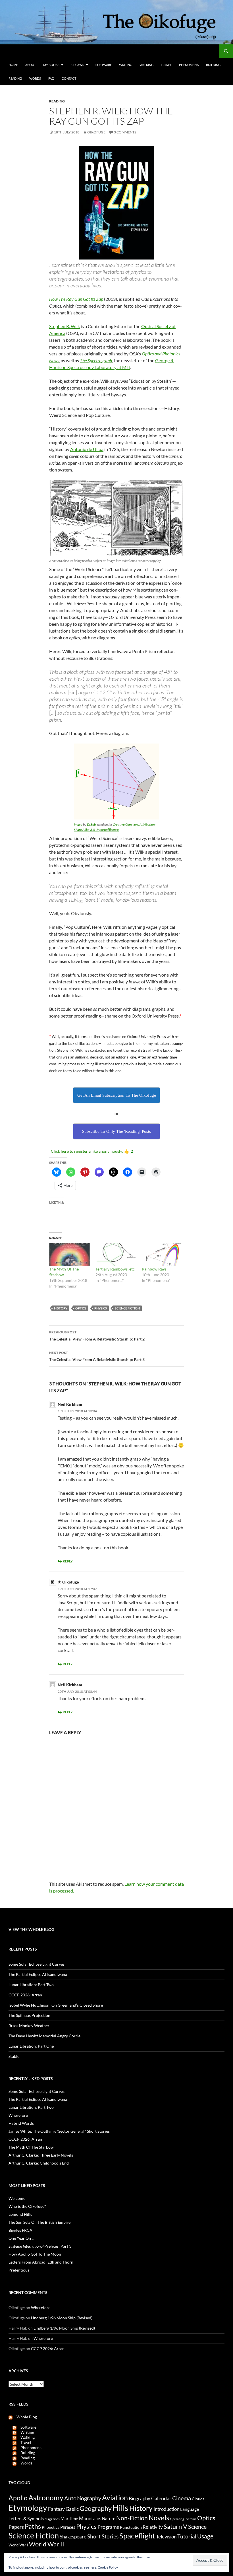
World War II (47, 2544)
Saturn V (175, 2526)
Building (213, 65)
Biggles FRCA (20, 2230)
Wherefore (18, 2115)
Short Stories (103, 2536)
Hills (120, 2508)
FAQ (51, 78)
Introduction (166, 2509)
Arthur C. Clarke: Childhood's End (39, 2163)
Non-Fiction (132, 2518)
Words (35, 78)
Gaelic (72, 2509)
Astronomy (46, 2498)
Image (78, 824)
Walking (146, 65)
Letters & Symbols (26, 2518)
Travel (166, 65)
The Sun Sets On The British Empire (39, 2222)
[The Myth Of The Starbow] (69, 1255)
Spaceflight (137, 2536)
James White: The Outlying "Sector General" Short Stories (59, 2131)
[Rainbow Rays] (162, 1255)
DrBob (91, 824)
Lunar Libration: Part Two (31, 1985)
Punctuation (131, 2527)
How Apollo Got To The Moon (35, 2254)
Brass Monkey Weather (29, 2026)
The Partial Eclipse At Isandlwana (38, 1974)
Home (13, 65)
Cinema (182, 2498)
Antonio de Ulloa (87, 449)
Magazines (52, 2519)
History (61, 1308)
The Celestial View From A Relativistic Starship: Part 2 (97, 1336)
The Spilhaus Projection (29, 2015)
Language (190, 2509)
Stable (14, 2056)
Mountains (90, 2519)
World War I (18, 2545)
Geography (96, 2508)
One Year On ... (21, 2238)
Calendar (161, 2498)
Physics (101, 1308)
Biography (140, 2499)
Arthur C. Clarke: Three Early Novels (41, 2155)
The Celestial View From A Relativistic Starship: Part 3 (97, 1356)
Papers (16, 2527)
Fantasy (56, 2509)
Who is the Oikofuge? (27, 2206)
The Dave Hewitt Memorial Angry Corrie (44, 2036)
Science (197, 2526)
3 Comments (125, 132)
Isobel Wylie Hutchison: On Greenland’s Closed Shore (56, 2005)
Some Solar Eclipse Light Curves (37, 1964)
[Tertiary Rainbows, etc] (116, 1255)
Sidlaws (77, 65)
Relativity (153, 2527)
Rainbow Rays (154, 1269)
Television (166, 2537)
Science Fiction (127, 1308)
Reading (15, 78)
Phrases (68, 2527)
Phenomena (189, 65)
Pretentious (19, 2270)
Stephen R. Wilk (65, 326)
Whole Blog (25, 2417)
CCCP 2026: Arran (25, 1995)
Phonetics (51, 2527)
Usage (205, 2536)
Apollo (18, 2498)
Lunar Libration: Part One (31, 2046)
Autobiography (83, 2498)
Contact (69, 78)
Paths (33, 2526)
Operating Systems (183, 2519)
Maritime (69, 2519)
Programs (108, 2527)
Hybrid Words (21, 2123)
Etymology (28, 2508)
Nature (109, 2519)
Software (104, 65)
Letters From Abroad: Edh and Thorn (41, 2262)
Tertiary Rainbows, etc (115, 1269)
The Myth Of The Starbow (31, 2147)
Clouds (198, 2499)
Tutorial (187, 2536)
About (31, 65)
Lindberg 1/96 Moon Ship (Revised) (62, 2318)
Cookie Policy (108, 2567)
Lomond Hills (20, 2214)
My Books (51, 65)
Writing (126, 65)
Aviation (115, 2497)
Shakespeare (73, 2537)
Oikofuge (96, 132)
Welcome (17, 2198)
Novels (159, 2518)
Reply (68, 1561)
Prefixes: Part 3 (40, 2246)
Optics (81, 1308)
